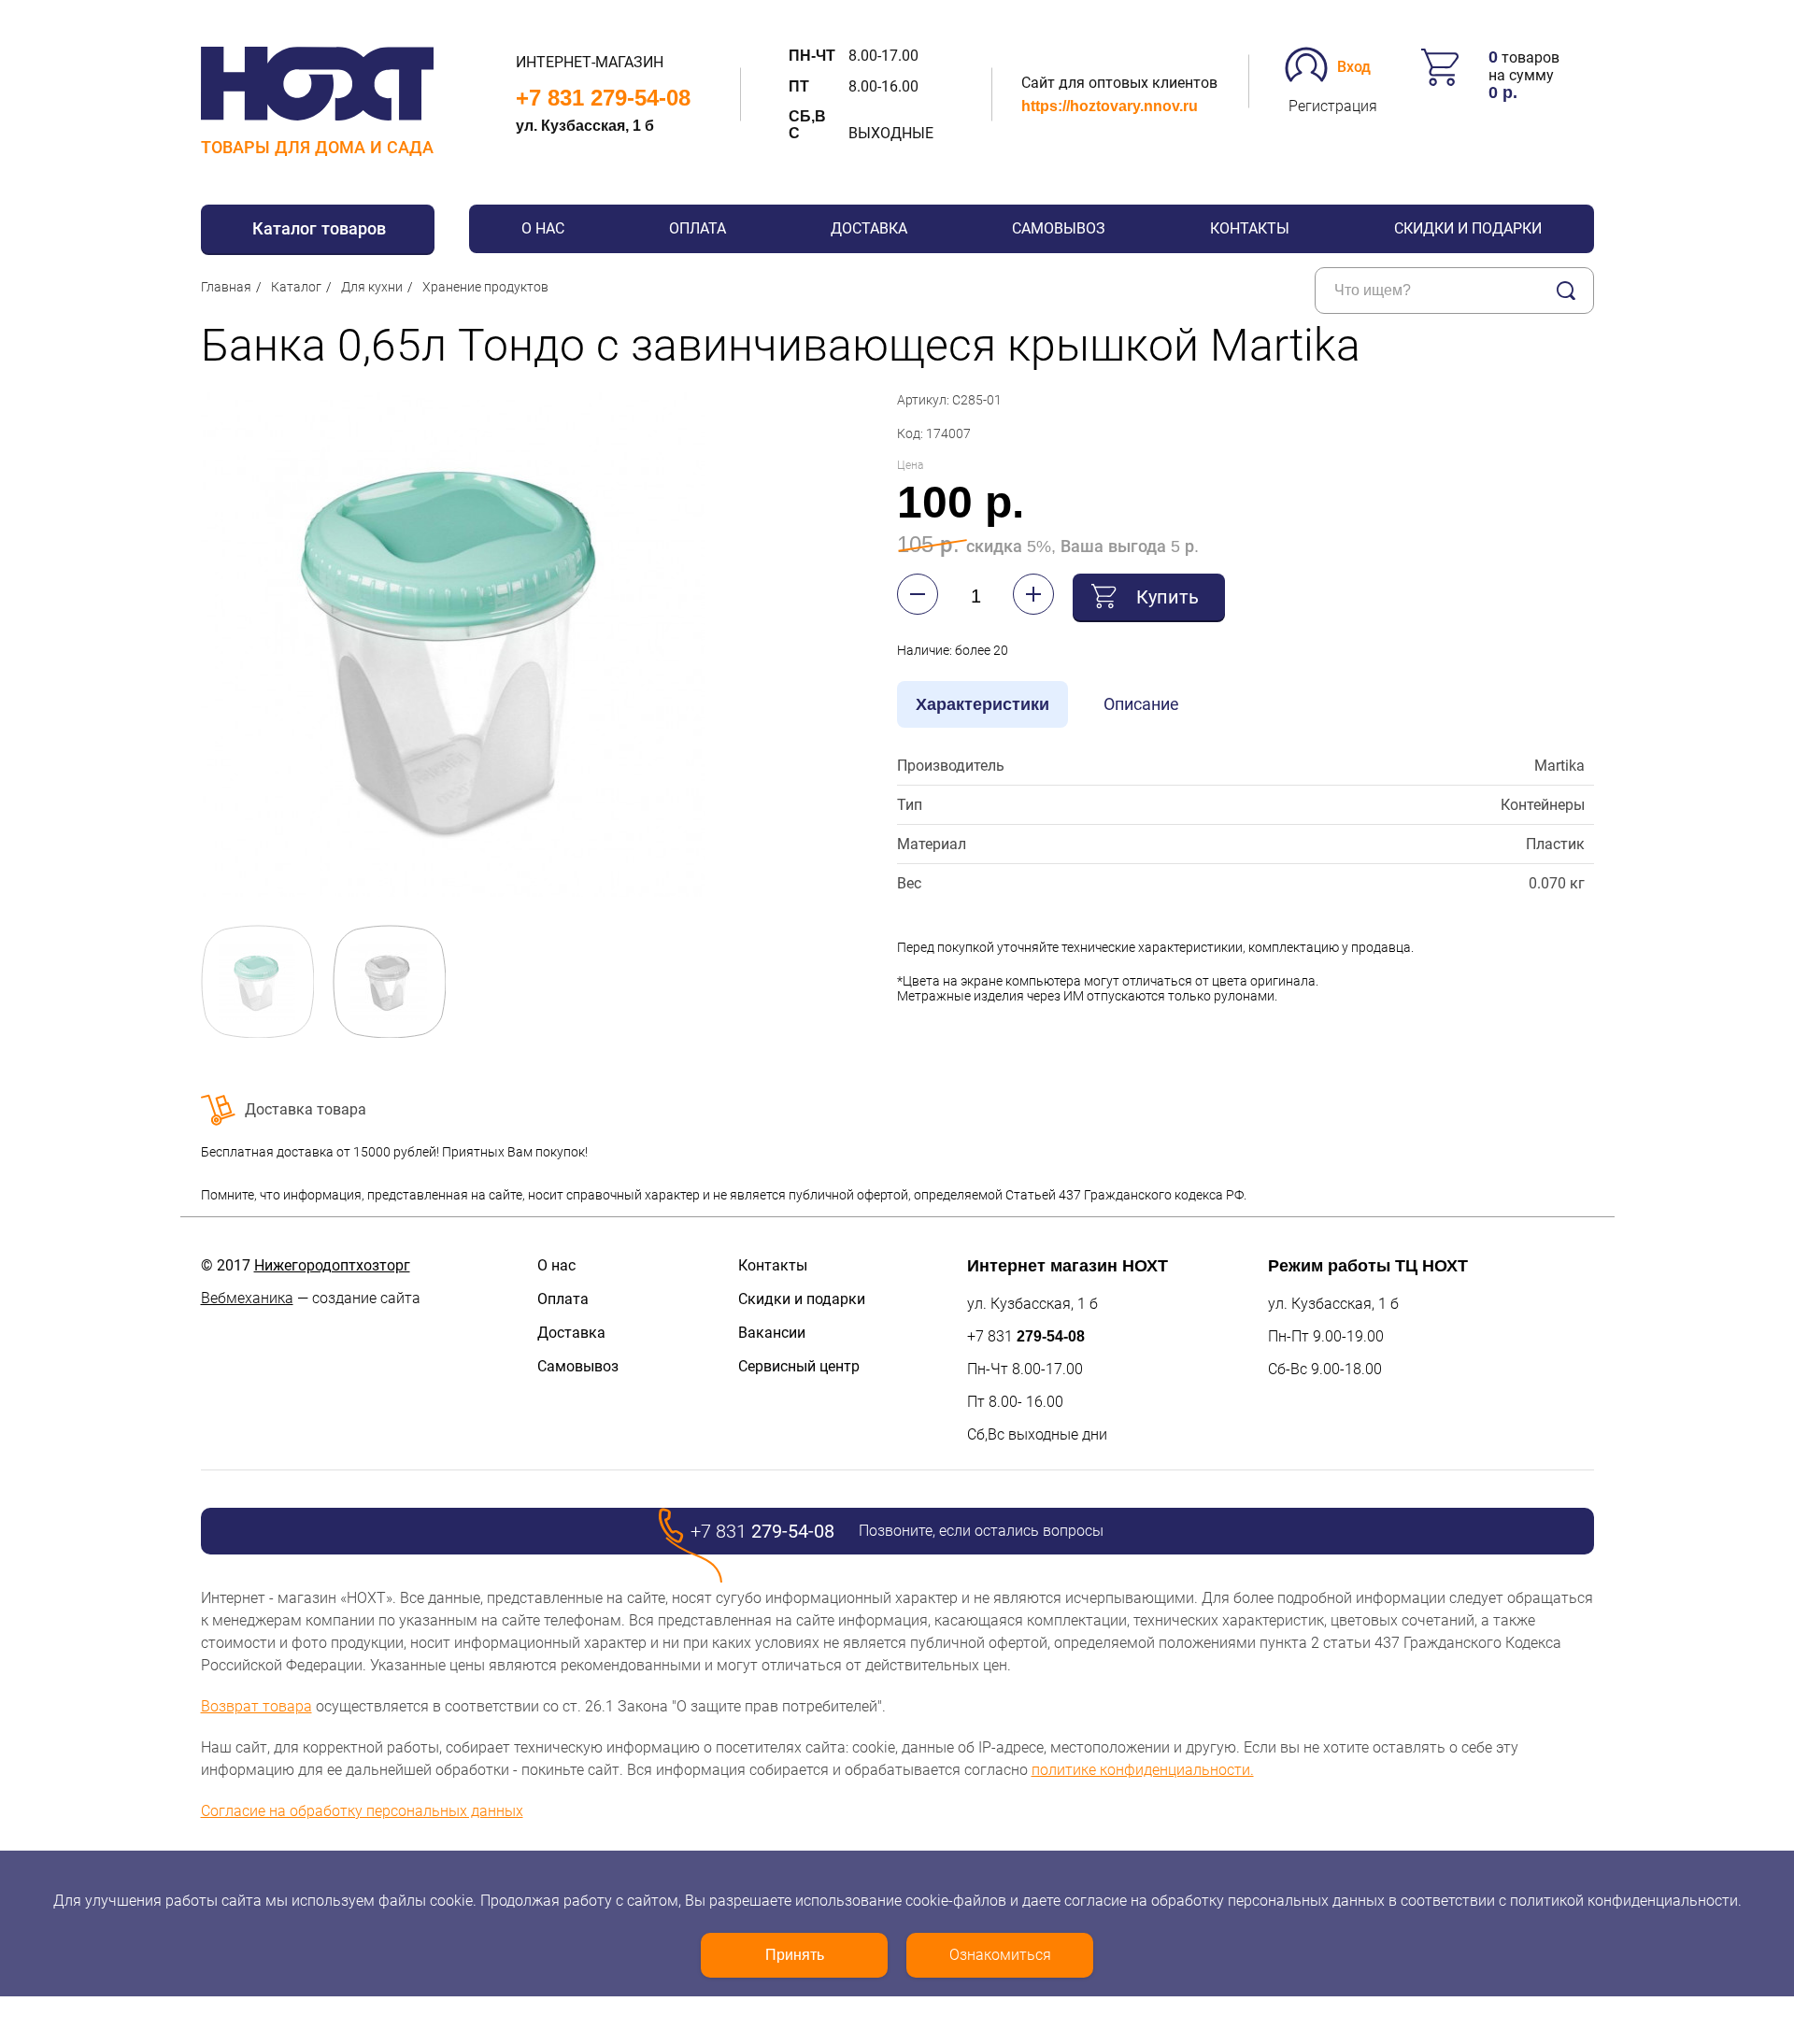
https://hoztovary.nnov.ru (1110, 106)
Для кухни (372, 287)
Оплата (698, 228)
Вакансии (772, 1333)
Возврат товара (256, 1706)
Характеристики (982, 704)
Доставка (869, 228)
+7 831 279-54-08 (603, 98)
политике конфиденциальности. (1143, 1770)
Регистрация (1333, 106)
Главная (226, 287)
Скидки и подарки (1468, 228)
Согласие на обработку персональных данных (362, 1811)
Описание (1141, 704)
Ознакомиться (1000, 1955)
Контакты (1250, 228)
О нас (543, 228)
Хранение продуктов (485, 287)
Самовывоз (1059, 228)
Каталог (296, 287)
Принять (795, 1955)
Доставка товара (306, 1109)
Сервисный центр (799, 1366)
